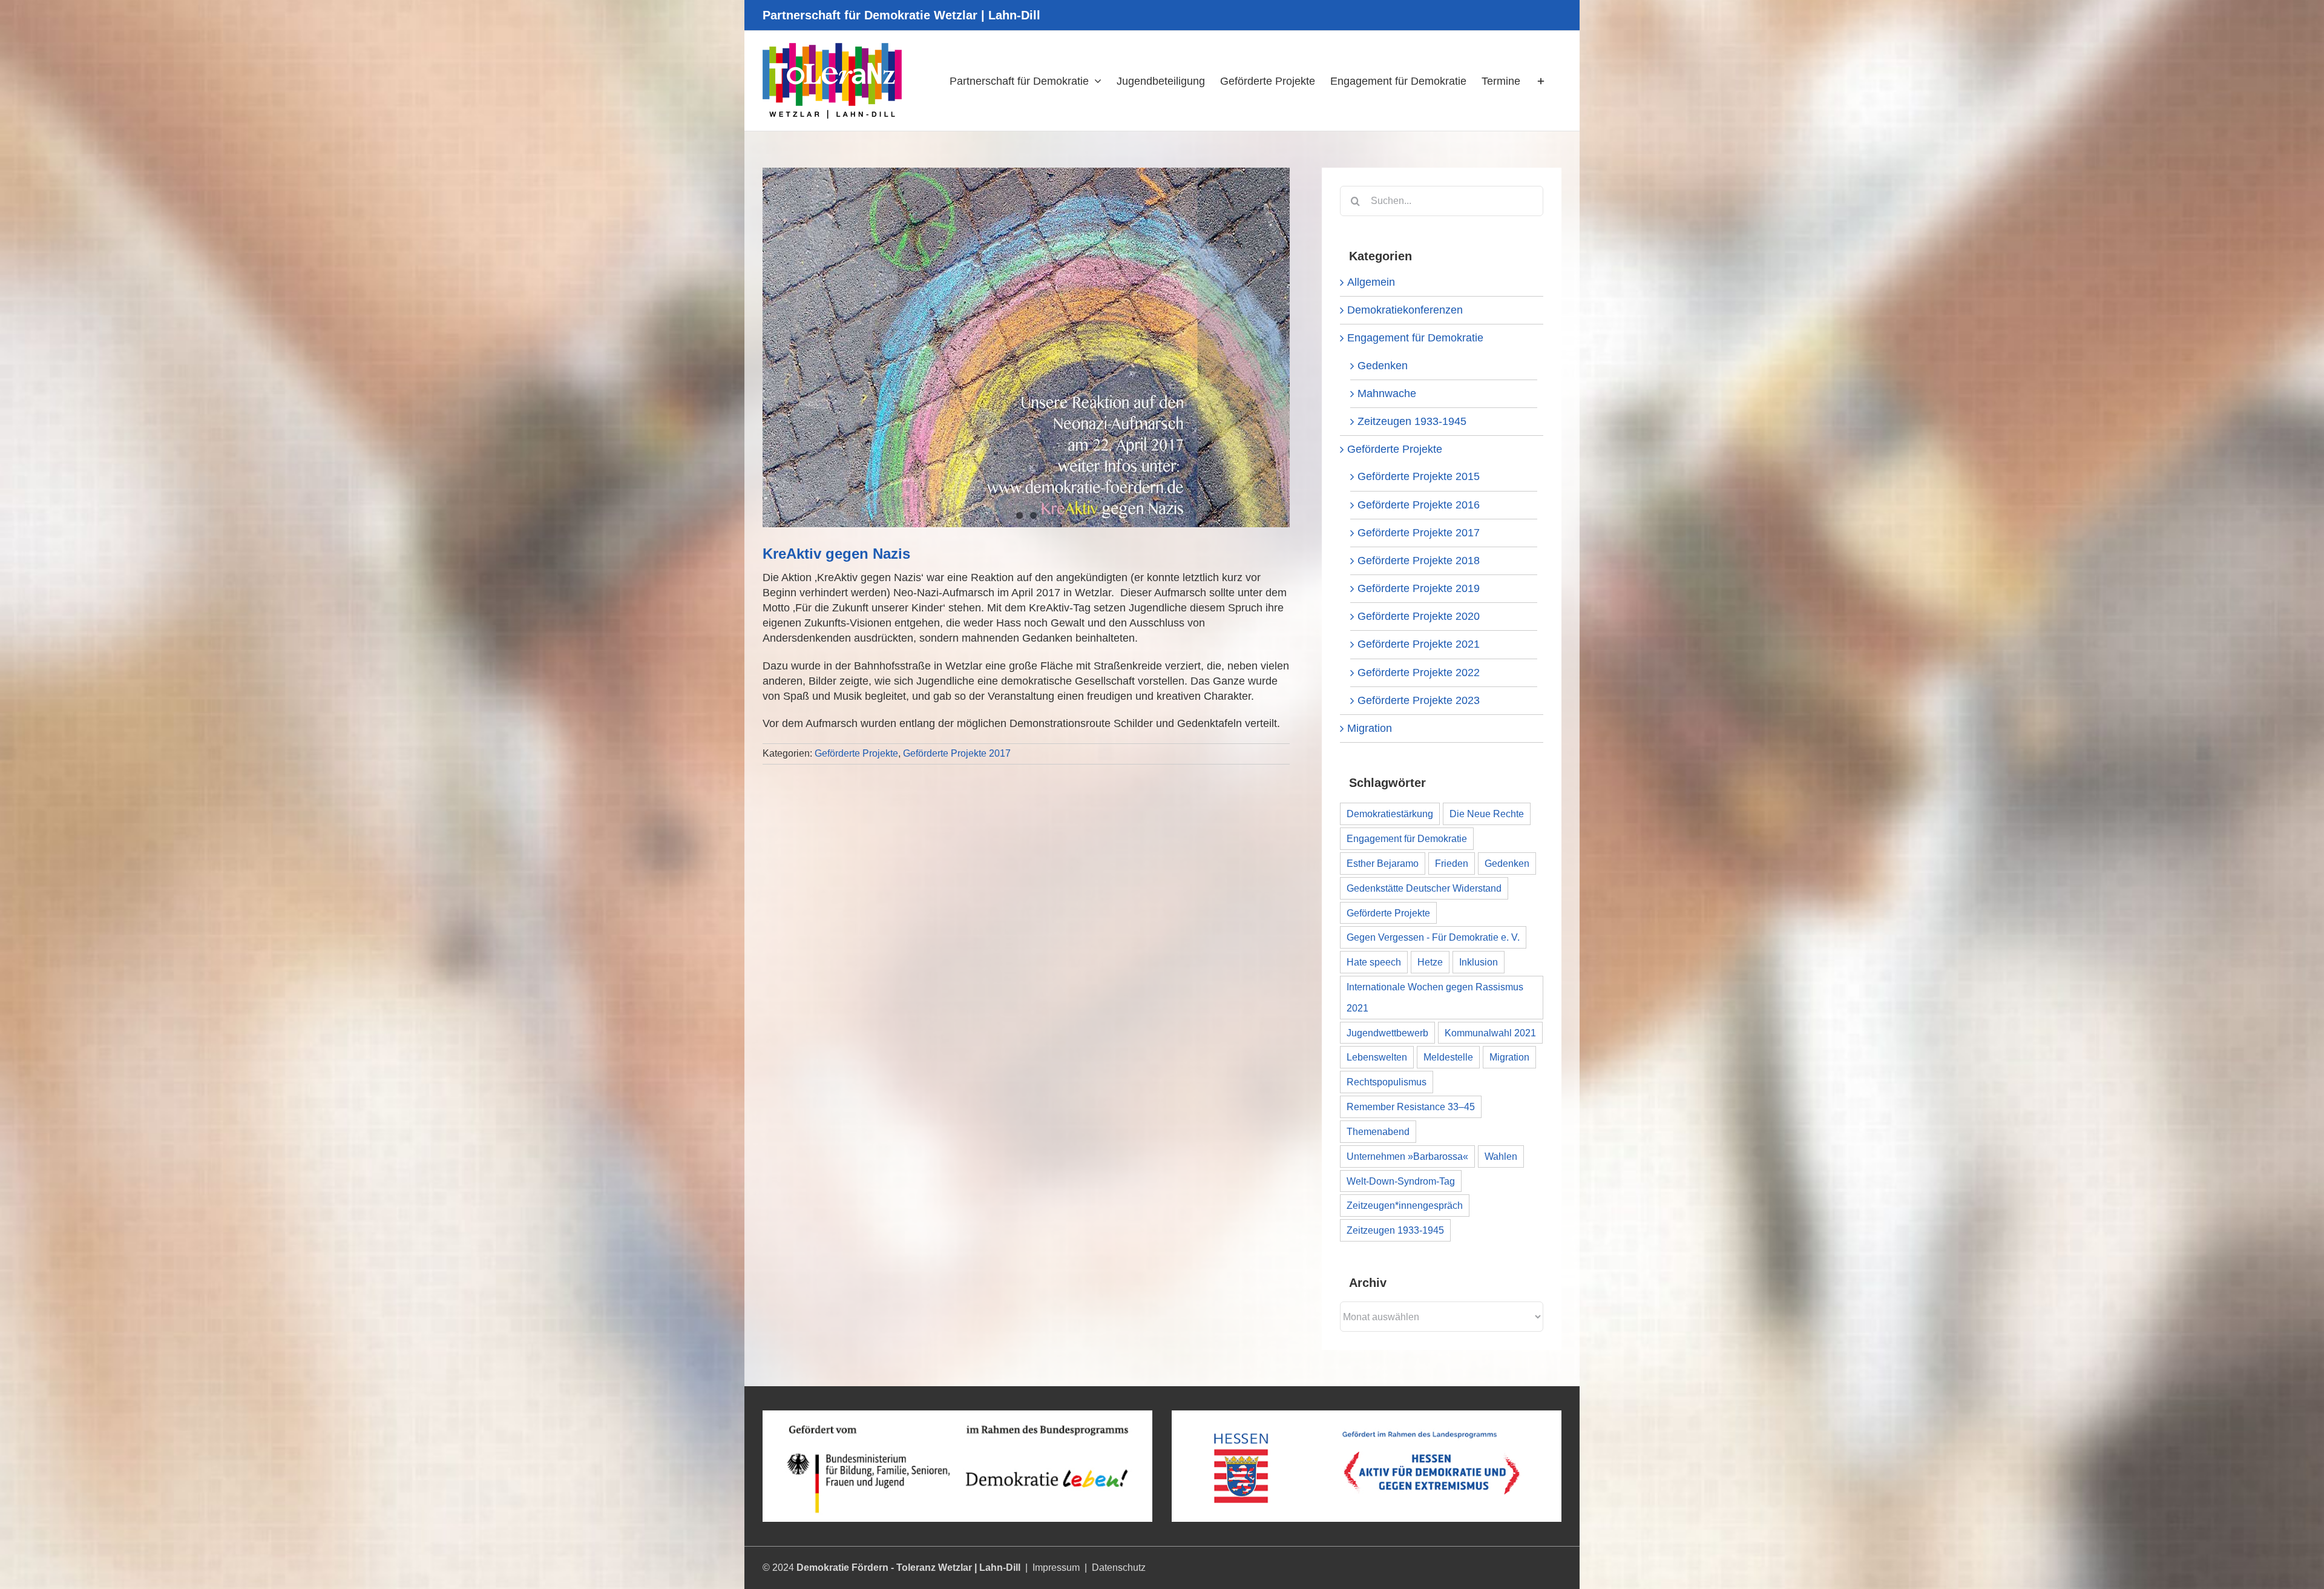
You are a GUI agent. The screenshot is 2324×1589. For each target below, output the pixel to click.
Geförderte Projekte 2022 (1419, 673)
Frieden (1452, 863)
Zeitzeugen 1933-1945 (1412, 421)
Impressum (1056, 1568)
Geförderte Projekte (856, 753)
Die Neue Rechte (1487, 814)
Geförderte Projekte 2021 (1419, 644)
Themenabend (1378, 1131)
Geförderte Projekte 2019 (1419, 588)
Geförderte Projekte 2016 (1419, 505)
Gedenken (1383, 366)
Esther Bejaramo (1383, 863)
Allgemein (1371, 282)
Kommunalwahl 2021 (1490, 1033)
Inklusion (1479, 962)
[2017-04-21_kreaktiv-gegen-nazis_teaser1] (1026, 347)
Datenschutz (1119, 1568)
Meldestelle (1448, 1057)
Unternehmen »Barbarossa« (1407, 1156)
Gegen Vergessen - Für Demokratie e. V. (1433, 937)
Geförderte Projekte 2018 (1419, 561)
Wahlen (1501, 1156)
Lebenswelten (1377, 1057)
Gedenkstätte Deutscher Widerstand (1424, 888)
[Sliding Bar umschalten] (1541, 81)
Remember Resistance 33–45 (1411, 1107)
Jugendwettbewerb (1387, 1033)
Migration (1370, 728)
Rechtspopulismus (1387, 1082)
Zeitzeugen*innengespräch (1405, 1205)
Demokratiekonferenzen (1405, 310)
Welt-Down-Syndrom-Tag (1401, 1181)
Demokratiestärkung (1390, 814)
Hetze (1430, 962)
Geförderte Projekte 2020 (1419, 616)
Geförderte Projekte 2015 (1419, 476)
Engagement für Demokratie (1415, 338)
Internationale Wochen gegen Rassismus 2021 (1435, 997)
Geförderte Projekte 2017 (957, 753)
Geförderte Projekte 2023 (1419, 700)
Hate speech (1374, 962)
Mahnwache (1387, 393)
